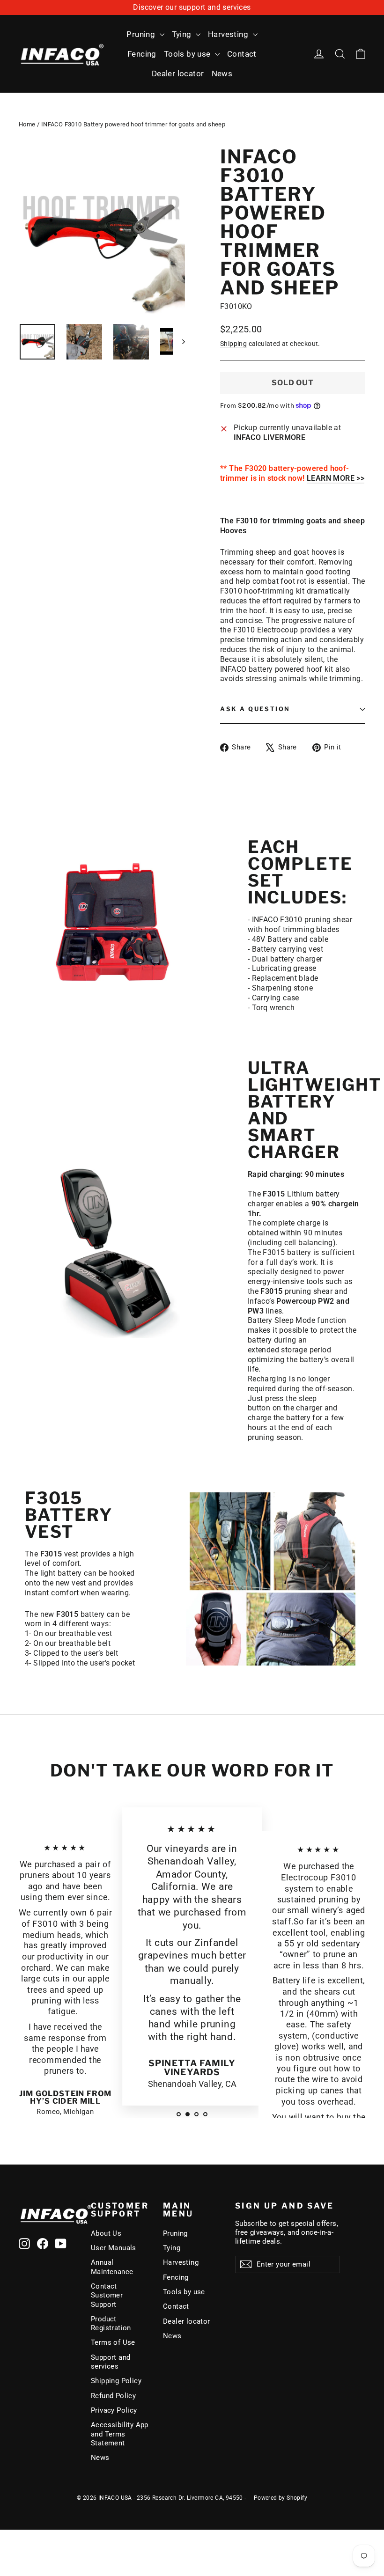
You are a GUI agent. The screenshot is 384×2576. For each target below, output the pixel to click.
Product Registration (111, 2323)
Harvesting (229, 34)
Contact (242, 54)
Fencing (142, 54)
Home (27, 124)
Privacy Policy (114, 2410)
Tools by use (188, 54)
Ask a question (255, 709)
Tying (183, 34)
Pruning (142, 34)
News (222, 73)
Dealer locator (178, 73)
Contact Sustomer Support (107, 2295)
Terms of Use (113, 2342)
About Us (106, 2233)
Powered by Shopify (281, 2498)
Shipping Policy (116, 2381)
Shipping (233, 344)
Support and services (111, 2362)
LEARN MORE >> (336, 478)
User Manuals (114, 2248)
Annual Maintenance (112, 2267)
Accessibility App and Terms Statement (120, 2434)
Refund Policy (113, 2396)
